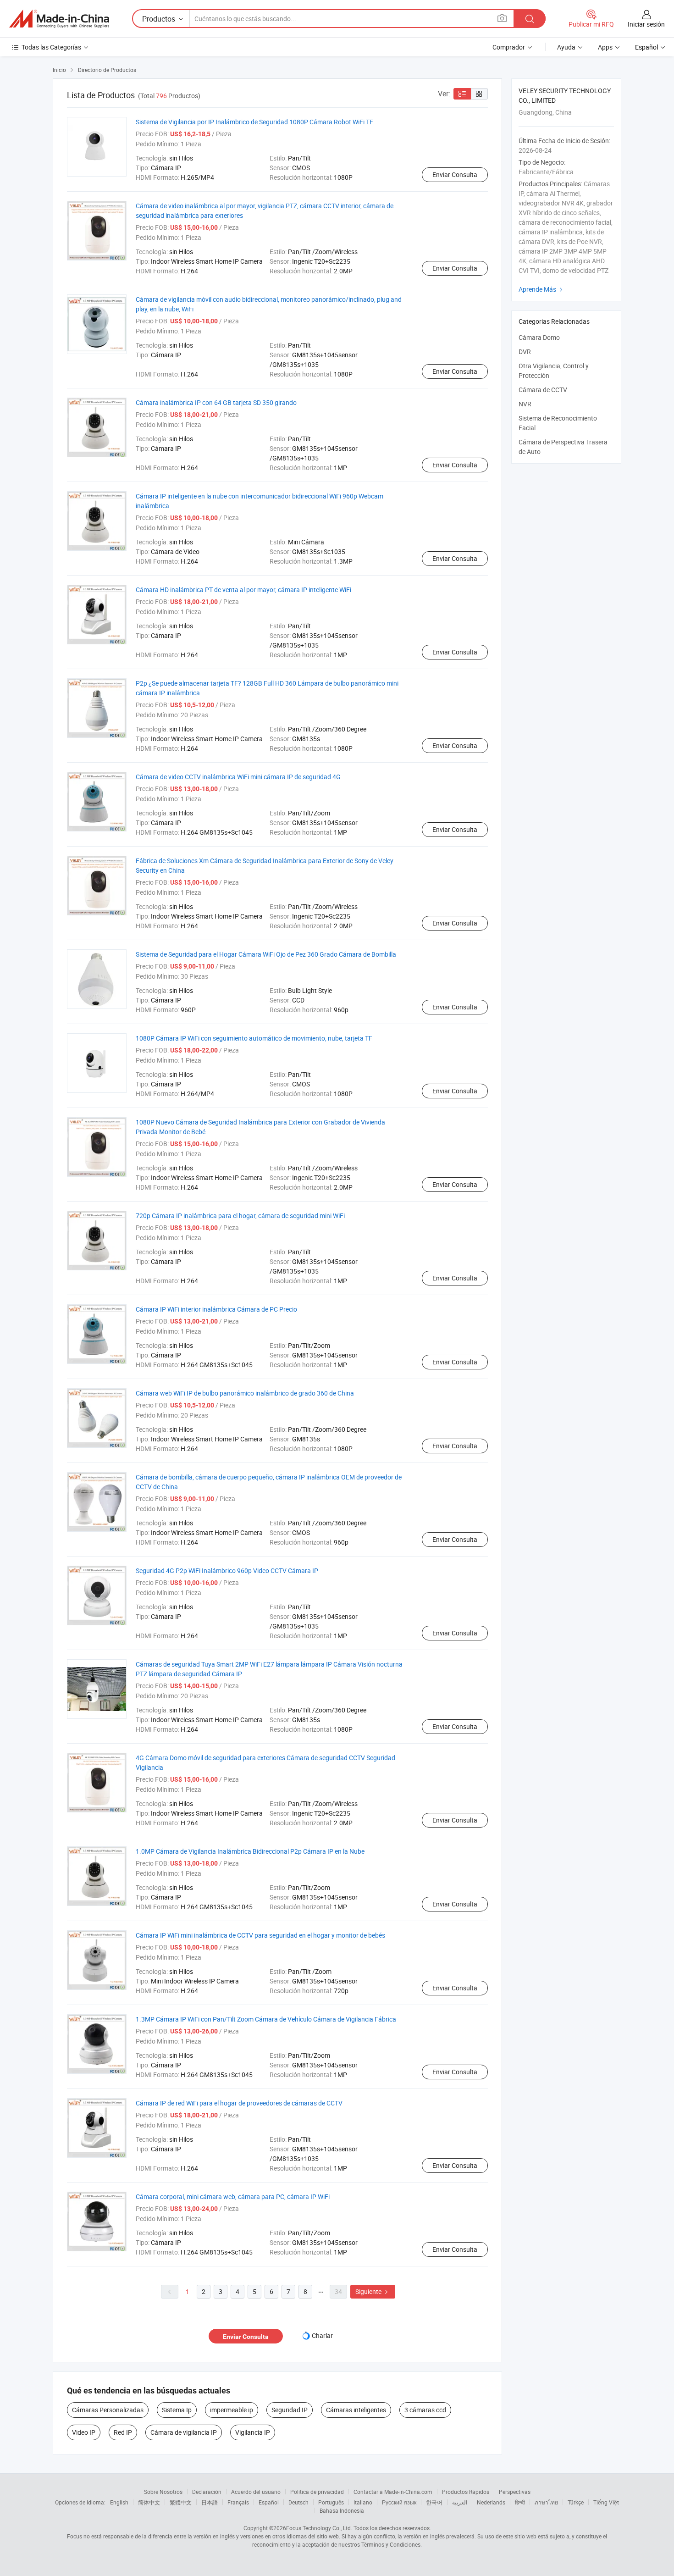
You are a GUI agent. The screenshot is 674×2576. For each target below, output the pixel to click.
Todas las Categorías (51, 47)
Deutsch (298, 2502)
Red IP (123, 2432)
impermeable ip (232, 2410)
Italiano (363, 2502)
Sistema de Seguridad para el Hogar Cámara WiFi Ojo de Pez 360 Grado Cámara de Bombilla (266, 954)
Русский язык (399, 2502)
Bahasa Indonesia (342, 2510)
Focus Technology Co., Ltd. (319, 2528)
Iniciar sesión (646, 24)
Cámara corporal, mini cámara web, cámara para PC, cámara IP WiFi (233, 2197)
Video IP (84, 2432)
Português (331, 2502)
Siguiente (373, 2291)
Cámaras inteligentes (356, 2410)
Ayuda (566, 47)
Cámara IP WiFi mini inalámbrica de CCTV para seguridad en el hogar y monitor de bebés (260, 1935)
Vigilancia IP (253, 2432)
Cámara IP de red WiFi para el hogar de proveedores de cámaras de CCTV (239, 2103)
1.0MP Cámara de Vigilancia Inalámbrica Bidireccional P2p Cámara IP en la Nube (250, 1851)
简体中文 (149, 2502)
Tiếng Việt (606, 2502)
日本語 (210, 2502)
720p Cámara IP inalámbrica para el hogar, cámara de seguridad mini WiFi (240, 1216)
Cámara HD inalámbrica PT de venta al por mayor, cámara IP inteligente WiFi (243, 590)
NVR (525, 404)
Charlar (322, 2335)
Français (238, 2502)
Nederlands (491, 2502)
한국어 (434, 2502)
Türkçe (576, 2502)
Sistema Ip (177, 2410)
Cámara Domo (539, 337)
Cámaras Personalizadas (108, 2410)
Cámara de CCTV (543, 390)
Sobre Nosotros (163, 2492)
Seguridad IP (290, 2410)
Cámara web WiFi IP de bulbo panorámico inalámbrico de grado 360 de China (245, 1393)
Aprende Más (542, 289)
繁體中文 (181, 2502)
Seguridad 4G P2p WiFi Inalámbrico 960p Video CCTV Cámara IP (227, 1571)
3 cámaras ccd (425, 2410)
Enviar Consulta (455, 175)
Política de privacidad (317, 2492)
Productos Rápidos (466, 2492)
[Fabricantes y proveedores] (59, 19)
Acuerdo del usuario (256, 2492)
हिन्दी (520, 2502)
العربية (460, 2502)
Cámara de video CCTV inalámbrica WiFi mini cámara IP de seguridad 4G (238, 777)
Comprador (509, 47)
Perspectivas (515, 2492)
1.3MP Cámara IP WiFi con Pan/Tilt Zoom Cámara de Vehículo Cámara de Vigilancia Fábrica (266, 2019)
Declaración (207, 2492)
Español (269, 2502)
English (119, 2502)
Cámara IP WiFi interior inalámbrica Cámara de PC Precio (216, 1309)
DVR (525, 352)
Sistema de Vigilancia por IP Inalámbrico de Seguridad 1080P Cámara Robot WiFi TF (254, 122)
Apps (605, 47)
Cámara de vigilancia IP (184, 2432)
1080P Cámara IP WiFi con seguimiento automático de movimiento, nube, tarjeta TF (254, 1038)
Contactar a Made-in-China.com (393, 2492)
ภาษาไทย (546, 2502)
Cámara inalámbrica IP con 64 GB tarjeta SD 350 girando (216, 402)
